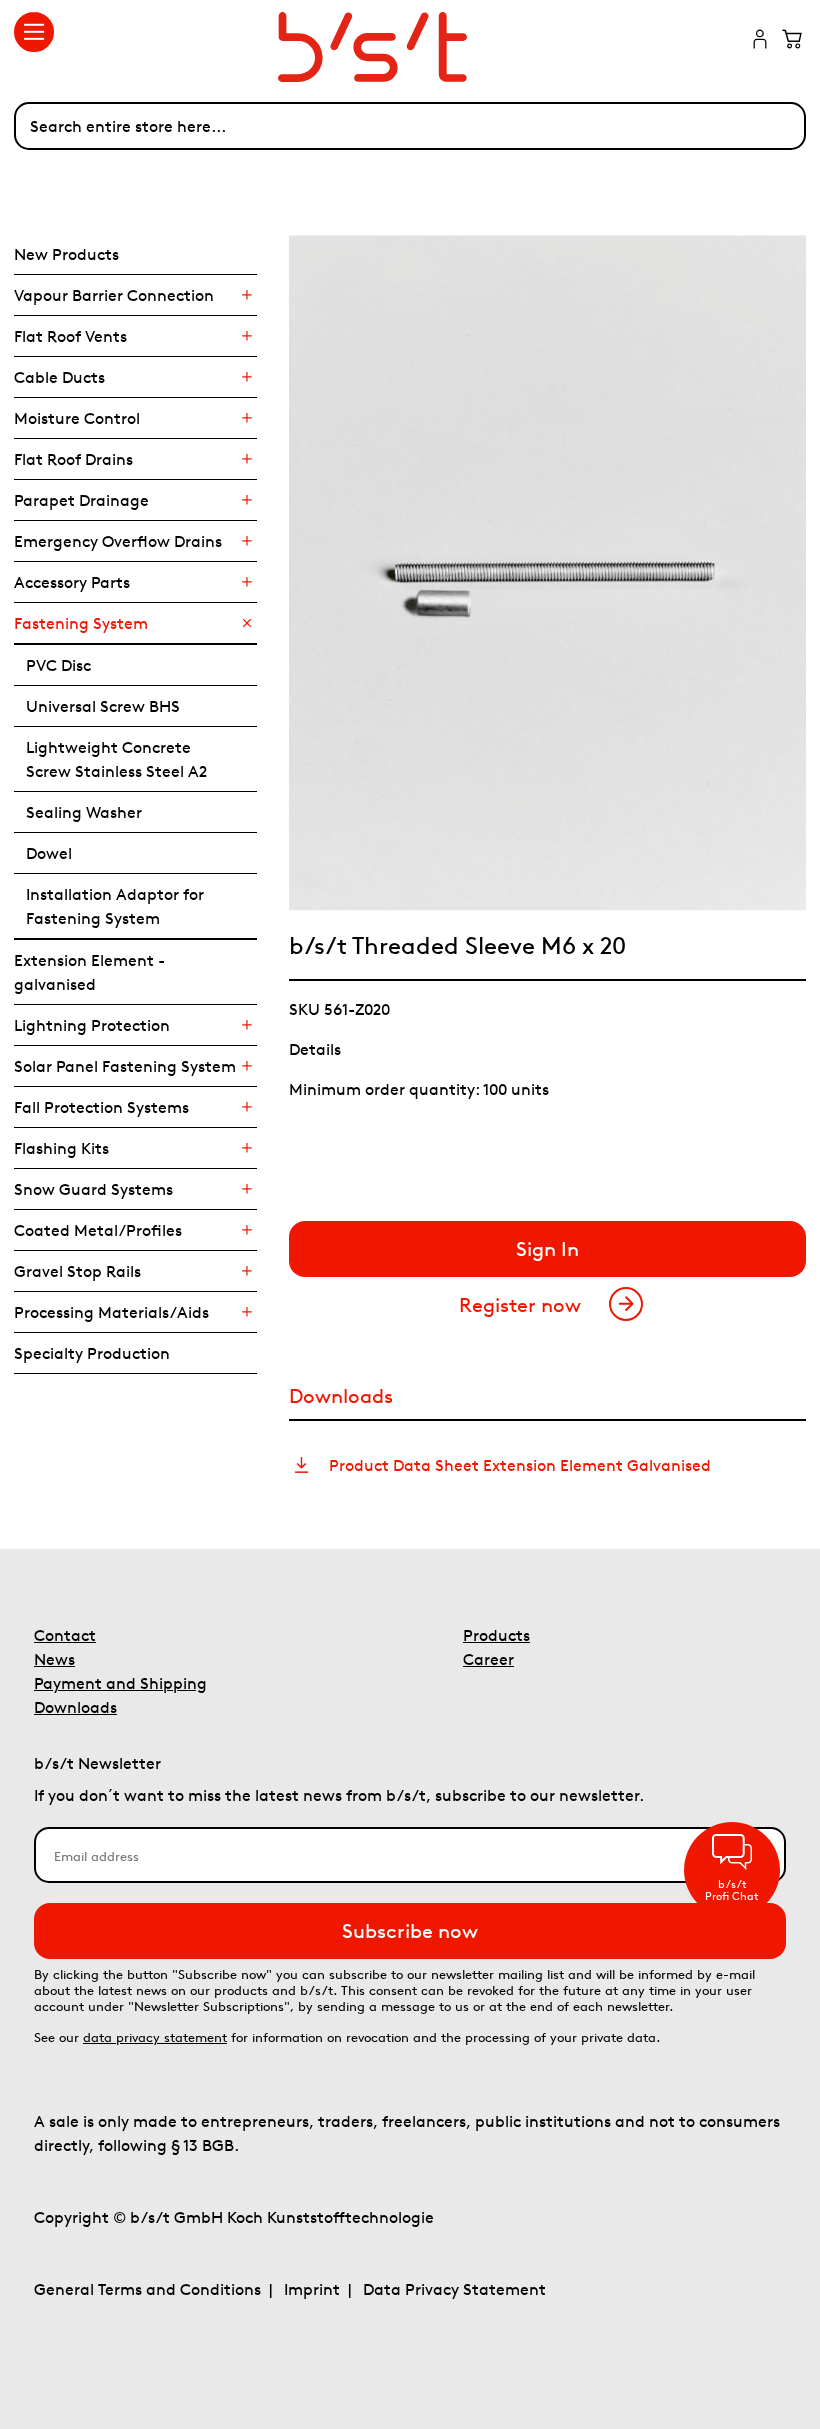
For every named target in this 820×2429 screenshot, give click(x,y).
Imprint (312, 2289)
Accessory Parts (72, 582)
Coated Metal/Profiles (98, 1230)
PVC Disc (58, 665)
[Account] (760, 41)
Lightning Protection (92, 1025)
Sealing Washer (84, 812)
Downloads (75, 1707)
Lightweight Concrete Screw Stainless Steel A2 (116, 759)
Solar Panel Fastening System (125, 1066)
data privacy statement (155, 2037)
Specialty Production (92, 1353)
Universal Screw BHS (103, 706)
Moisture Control (77, 418)
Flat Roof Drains (73, 459)
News (54, 1659)
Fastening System (81, 623)
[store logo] (410, 47)
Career (488, 1659)
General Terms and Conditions (147, 2289)
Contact (65, 1635)
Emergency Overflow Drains (118, 541)
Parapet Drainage (81, 500)
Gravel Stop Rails (77, 1271)
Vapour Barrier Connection (114, 295)
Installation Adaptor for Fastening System (115, 906)
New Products (66, 254)
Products (496, 1635)
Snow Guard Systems (93, 1189)
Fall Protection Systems (101, 1107)
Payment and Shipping (120, 1683)
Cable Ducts (59, 377)
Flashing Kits (61, 1148)
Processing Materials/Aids (111, 1312)
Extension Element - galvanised (89, 972)
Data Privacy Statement (454, 2289)
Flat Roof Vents (70, 336)
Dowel (49, 853)
